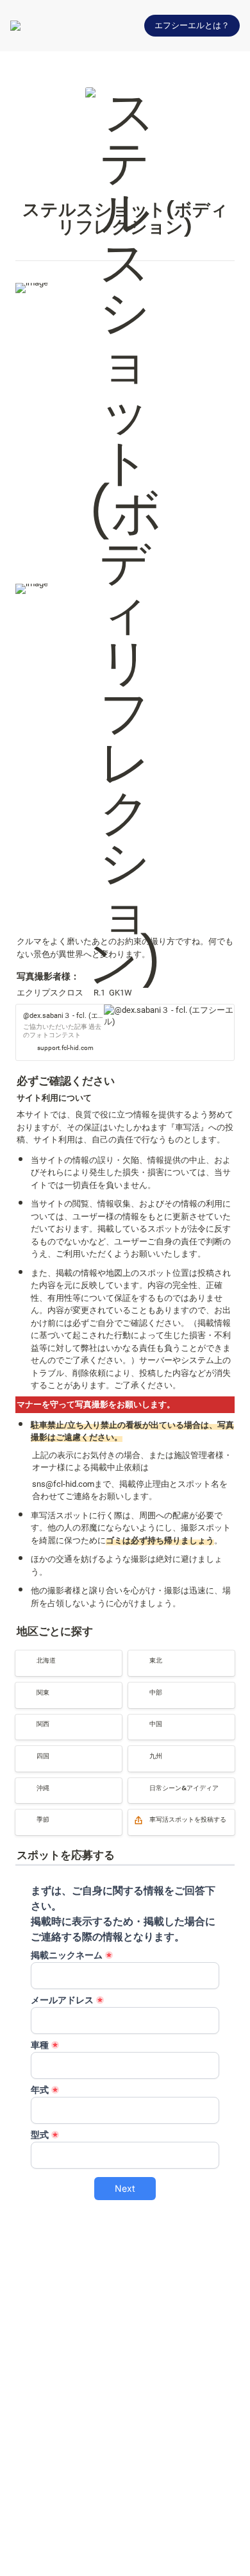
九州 (137, 1751)
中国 (137, 1720)
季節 (24, 1815)
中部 (137, 1688)
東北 (137, 1656)
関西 (24, 1720)
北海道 (28, 1656)
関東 (24, 1688)
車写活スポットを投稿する (178, 1815)
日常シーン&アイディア (172, 1784)
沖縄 (24, 1784)
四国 (24, 1751)
